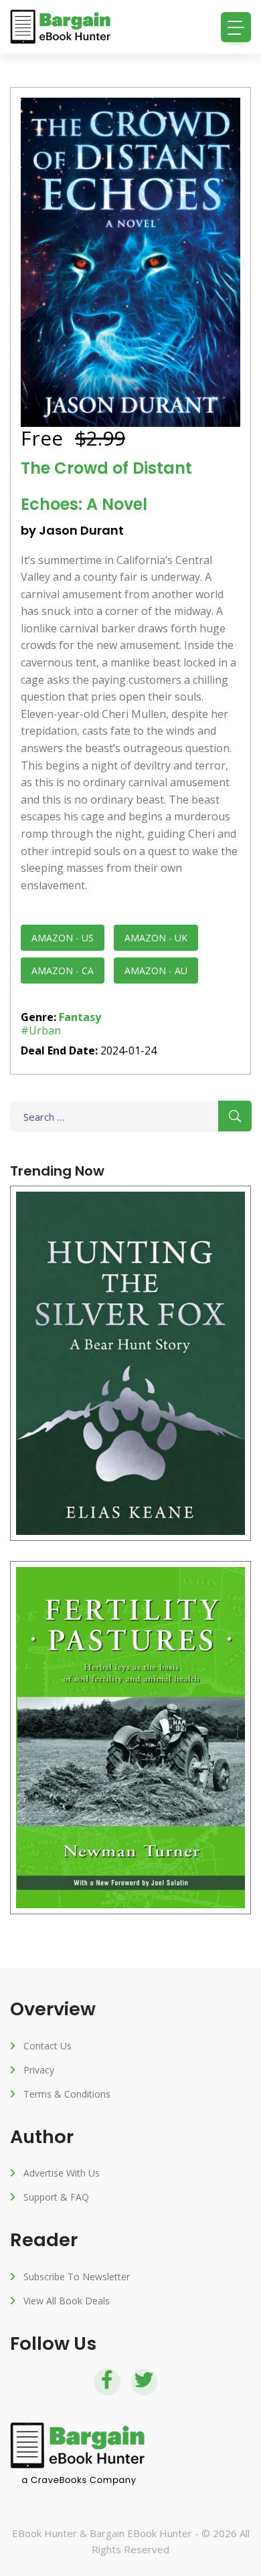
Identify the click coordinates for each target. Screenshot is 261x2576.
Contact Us (48, 2046)
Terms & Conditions (67, 2094)
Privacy (39, 2070)
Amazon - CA (63, 971)
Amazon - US (63, 938)
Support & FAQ (56, 2197)
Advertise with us (62, 2173)
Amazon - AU (156, 971)
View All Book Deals (67, 2301)
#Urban (41, 1030)
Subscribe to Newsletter (77, 2277)
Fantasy (80, 1017)
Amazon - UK (156, 938)
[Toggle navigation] (236, 27)
